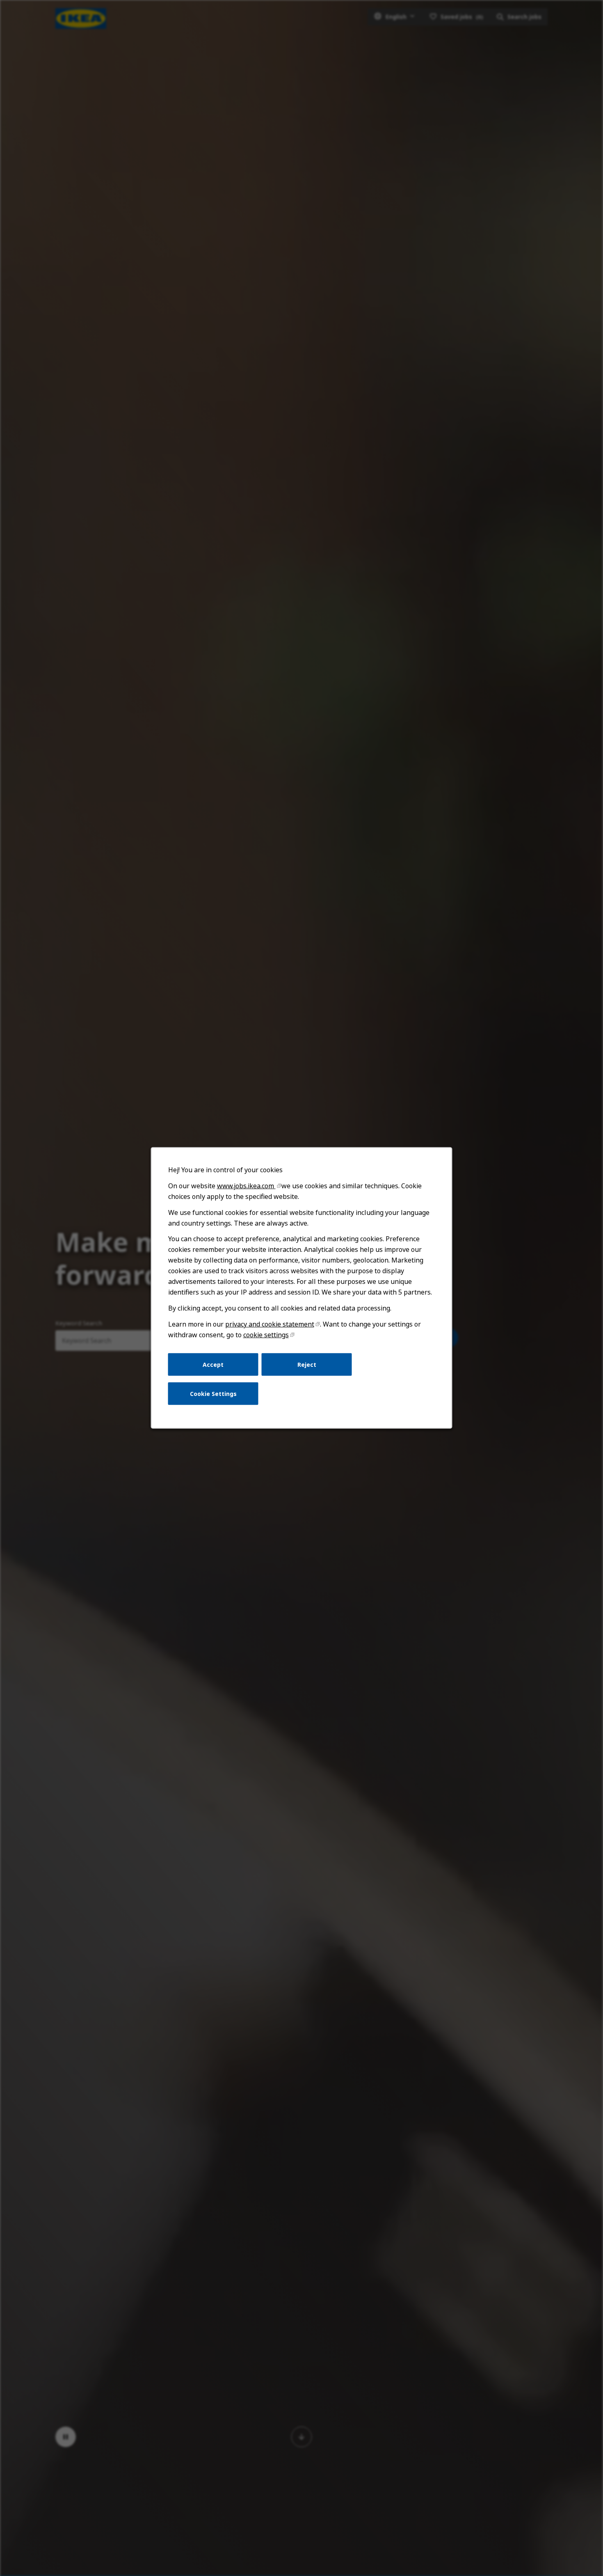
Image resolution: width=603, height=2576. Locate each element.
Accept (213, 1364)
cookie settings (266, 1335)
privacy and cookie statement (270, 1324)
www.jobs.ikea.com (246, 1186)
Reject (307, 1364)
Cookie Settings (213, 1394)
